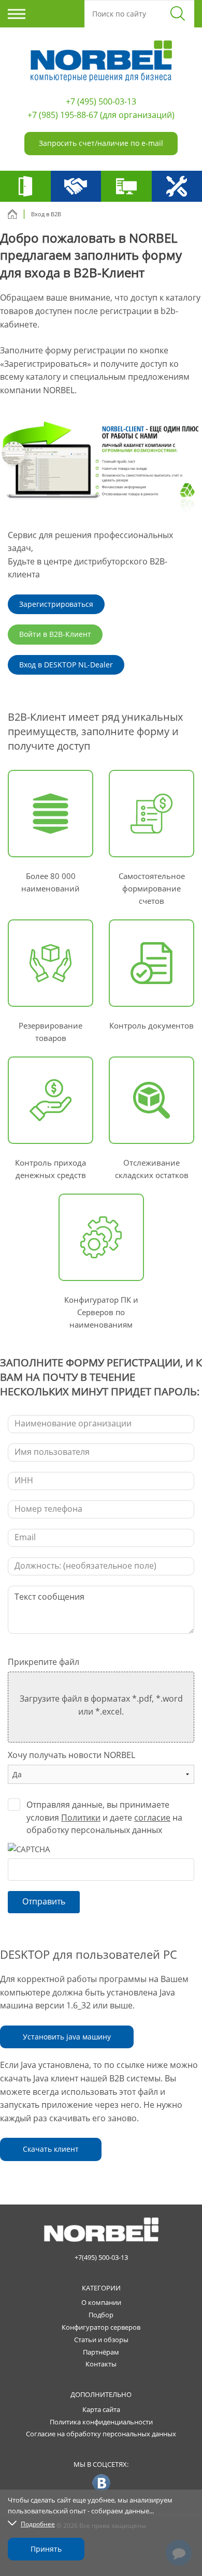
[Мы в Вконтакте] (101, 2482)
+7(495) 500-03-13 (101, 2257)
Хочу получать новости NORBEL (71, 1755)
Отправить (44, 1901)
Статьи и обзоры (101, 2340)
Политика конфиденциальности (101, 2422)
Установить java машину (67, 2037)
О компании (101, 2302)
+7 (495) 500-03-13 (101, 101)
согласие (152, 1818)
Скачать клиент (51, 2149)
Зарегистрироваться (56, 604)
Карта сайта (101, 2409)
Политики (81, 1818)
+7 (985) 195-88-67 (63, 115)
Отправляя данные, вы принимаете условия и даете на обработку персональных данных (104, 1818)
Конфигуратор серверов (101, 2327)
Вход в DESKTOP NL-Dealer (66, 665)
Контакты (101, 2364)
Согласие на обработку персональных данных (101, 2434)
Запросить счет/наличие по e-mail (101, 143)
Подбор (101, 2315)
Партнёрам (101, 2352)
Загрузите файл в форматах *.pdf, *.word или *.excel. (101, 1705)
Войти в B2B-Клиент (55, 634)
